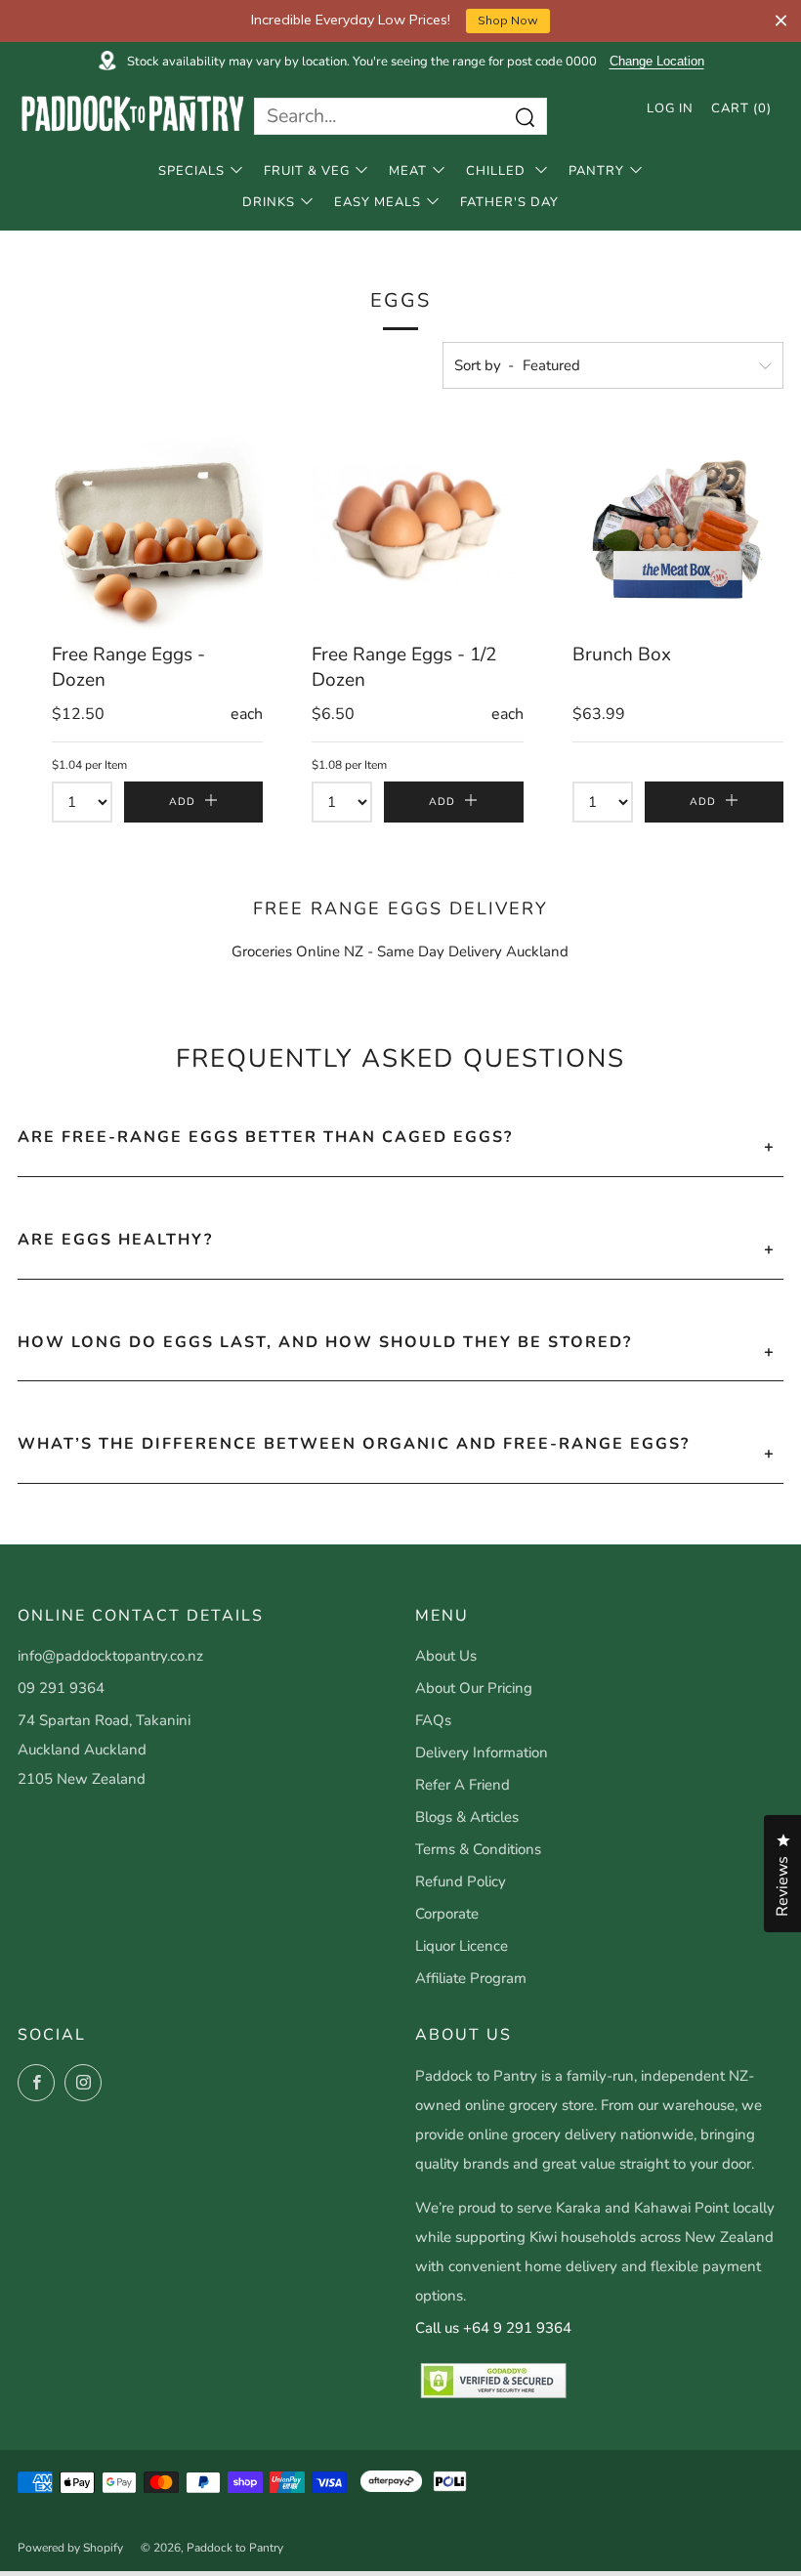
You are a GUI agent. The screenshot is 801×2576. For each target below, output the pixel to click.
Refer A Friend (463, 1785)
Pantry (596, 171)
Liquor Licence (462, 1946)
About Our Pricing (474, 1688)
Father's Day (509, 202)
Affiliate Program (471, 1978)
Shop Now (508, 20)
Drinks (269, 202)
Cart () (741, 108)
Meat (408, 171)
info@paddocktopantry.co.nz (110, 1656)
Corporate (447, 1914)
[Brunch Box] (678, 524)
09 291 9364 (61, 1688)
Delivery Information (482, 1753)
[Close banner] (781, 21)
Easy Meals (378, 202)
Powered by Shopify (70, 2548)
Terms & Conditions (478, 1849)
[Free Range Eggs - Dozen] (157, 524)
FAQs (433, 1720)
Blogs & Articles (467, 1817)
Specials (191, 171)
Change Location (657, 62)
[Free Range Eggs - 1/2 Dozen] (417, 524)
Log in (670, 108)
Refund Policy (461, 1881)
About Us (446, 1656)
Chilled (498, 171)
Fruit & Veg (307, 171)
